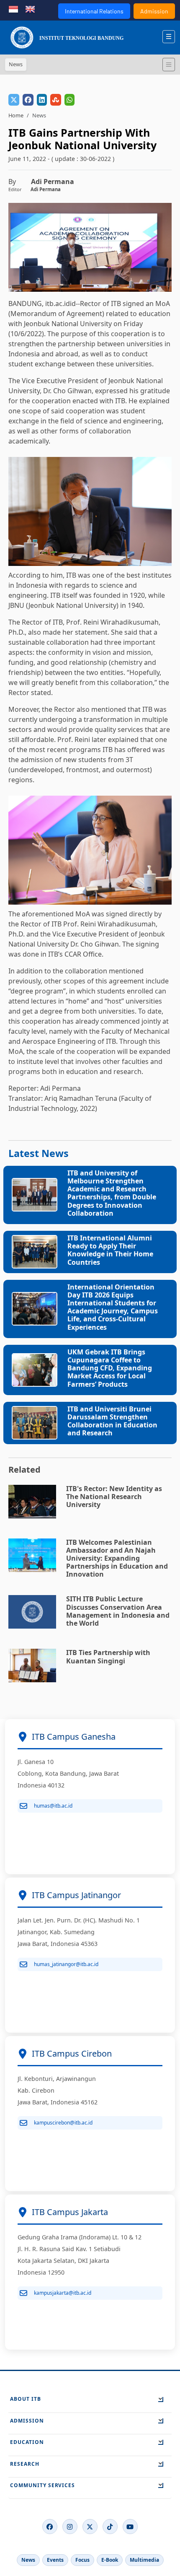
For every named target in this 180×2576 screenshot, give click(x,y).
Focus (82, 2560)
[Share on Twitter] (14, 100)
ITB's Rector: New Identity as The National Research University (114, 1497)
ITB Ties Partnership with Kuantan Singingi (108, 1656)
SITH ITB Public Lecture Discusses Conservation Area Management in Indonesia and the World (118, 1611)
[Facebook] (50, 2527)
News (28, 2560)
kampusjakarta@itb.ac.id (63, 2293)
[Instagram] (70, 2527)
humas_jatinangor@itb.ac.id (66, 1964)
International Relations (94, 11)
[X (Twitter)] (90, 2527)
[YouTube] (130, 2527)
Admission (154, 11)
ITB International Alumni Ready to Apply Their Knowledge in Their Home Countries (110, 1250)
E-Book (110, 2560)
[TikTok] (110, 2527)
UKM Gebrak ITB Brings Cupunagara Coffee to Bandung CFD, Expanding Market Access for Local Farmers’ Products (110, 1368)
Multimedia (144, 2560)
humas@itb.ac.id (53, 1806)
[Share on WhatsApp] (69, 100)
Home (16, 115)
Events (55, 2560)
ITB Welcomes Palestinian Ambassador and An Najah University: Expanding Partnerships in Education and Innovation (117, 1558)
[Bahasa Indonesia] (13, 8)
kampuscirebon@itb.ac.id (63, 2123)
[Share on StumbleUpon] (56, 100)
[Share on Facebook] (28, 100)
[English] (30, 8)
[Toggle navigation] (169, 65)
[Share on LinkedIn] (42, 100)
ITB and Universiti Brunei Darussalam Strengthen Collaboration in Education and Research (112, 1421)
